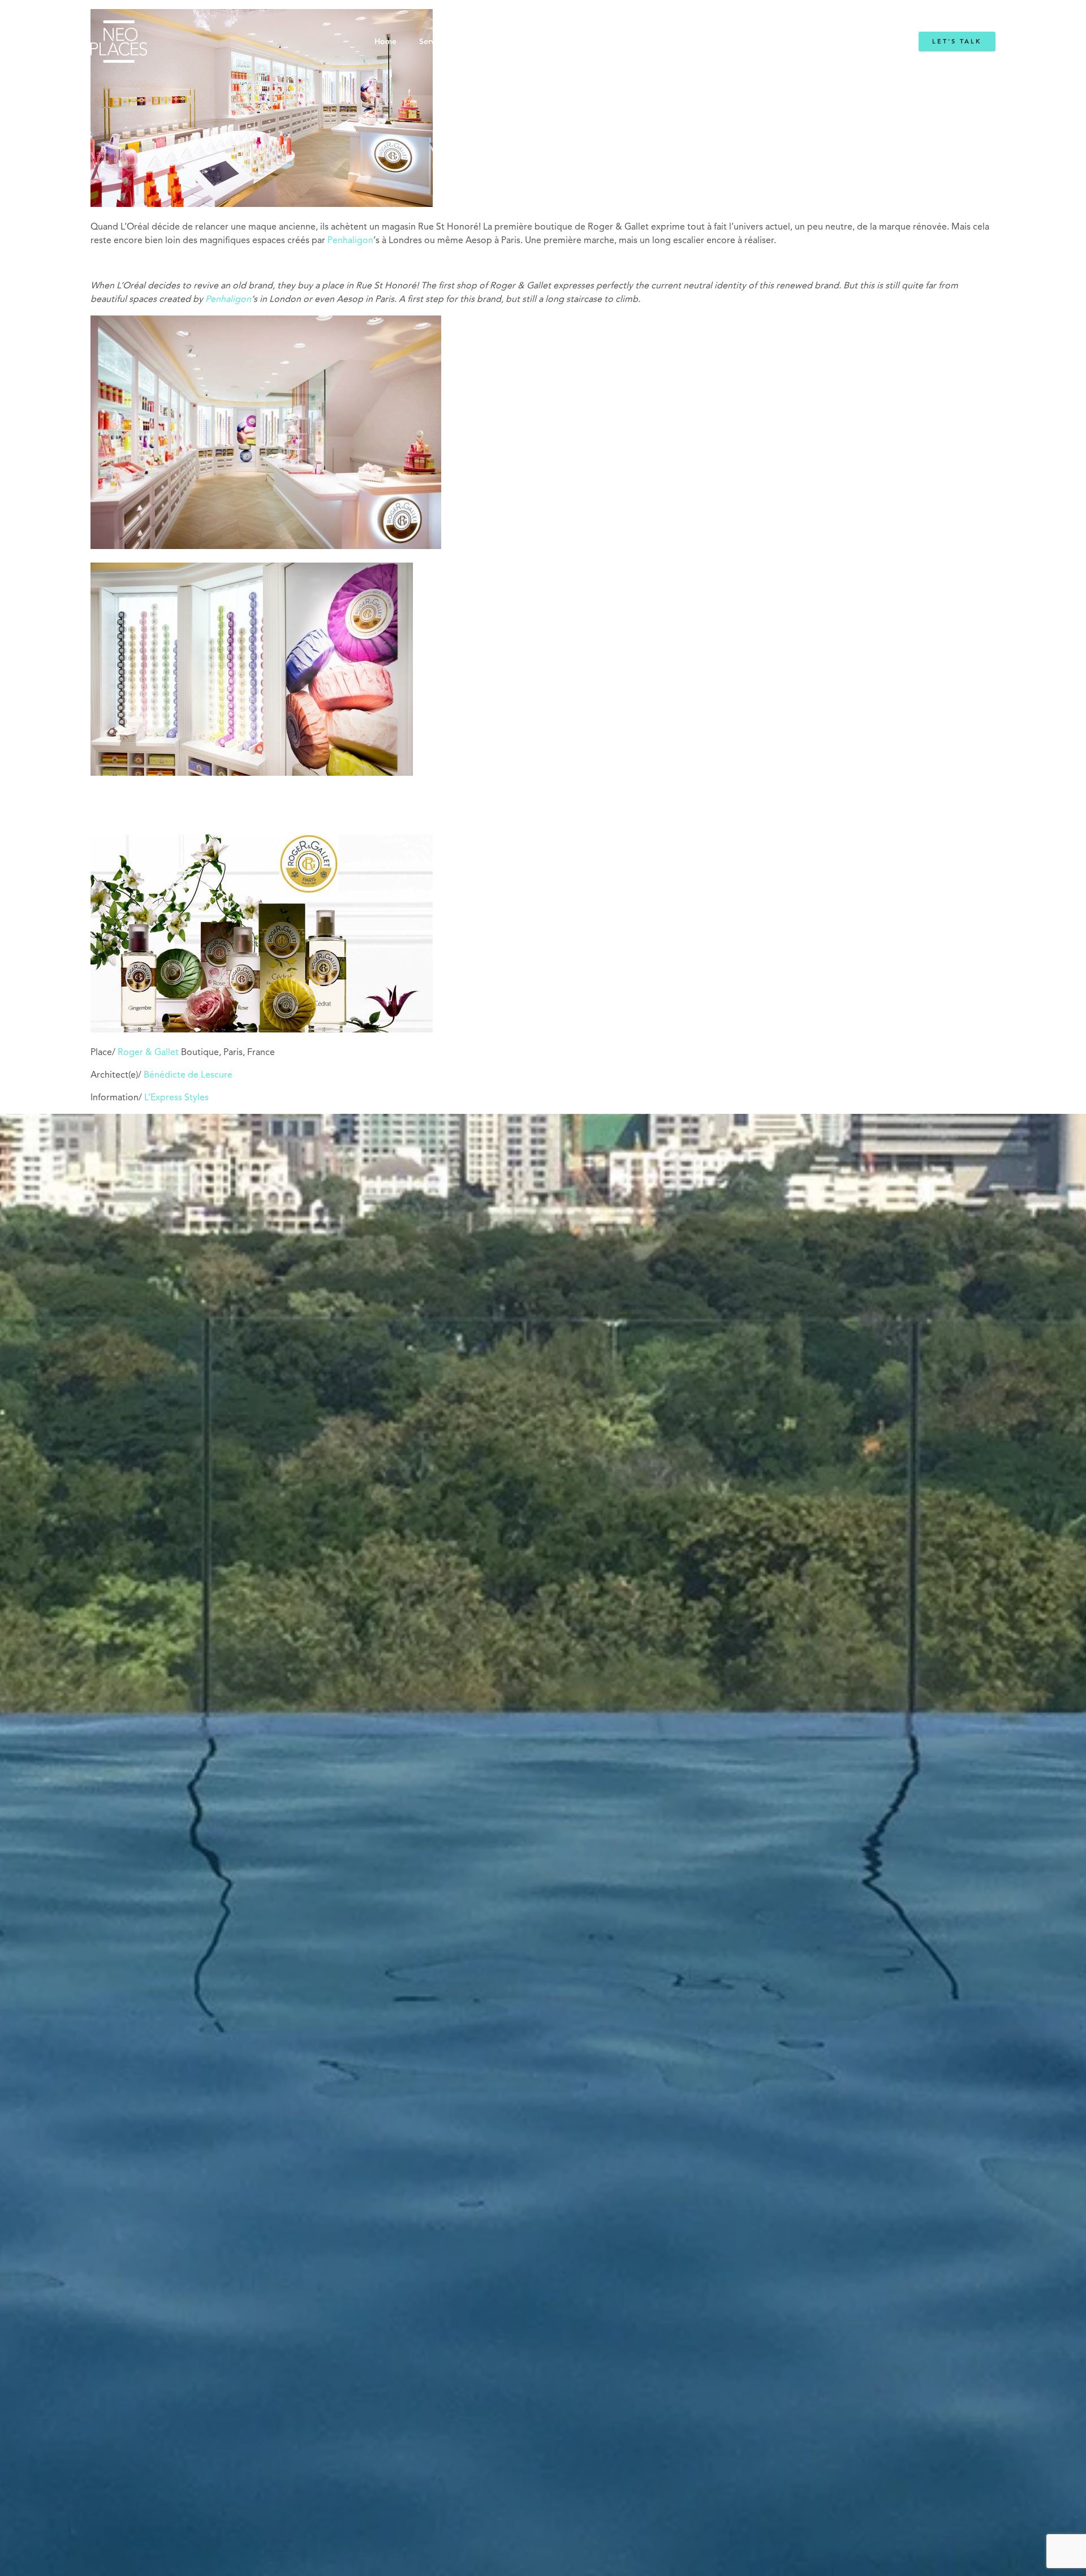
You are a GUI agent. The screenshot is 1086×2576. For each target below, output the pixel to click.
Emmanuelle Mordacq (611, 42)
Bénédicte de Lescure (188, 1075)
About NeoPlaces (514, 42)
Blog (683, 42)
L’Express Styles (176, 1098)
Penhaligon (350, 241)
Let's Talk (957, 42)
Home (385, 42)
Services (434, 42)
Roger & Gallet (148, 1053)
